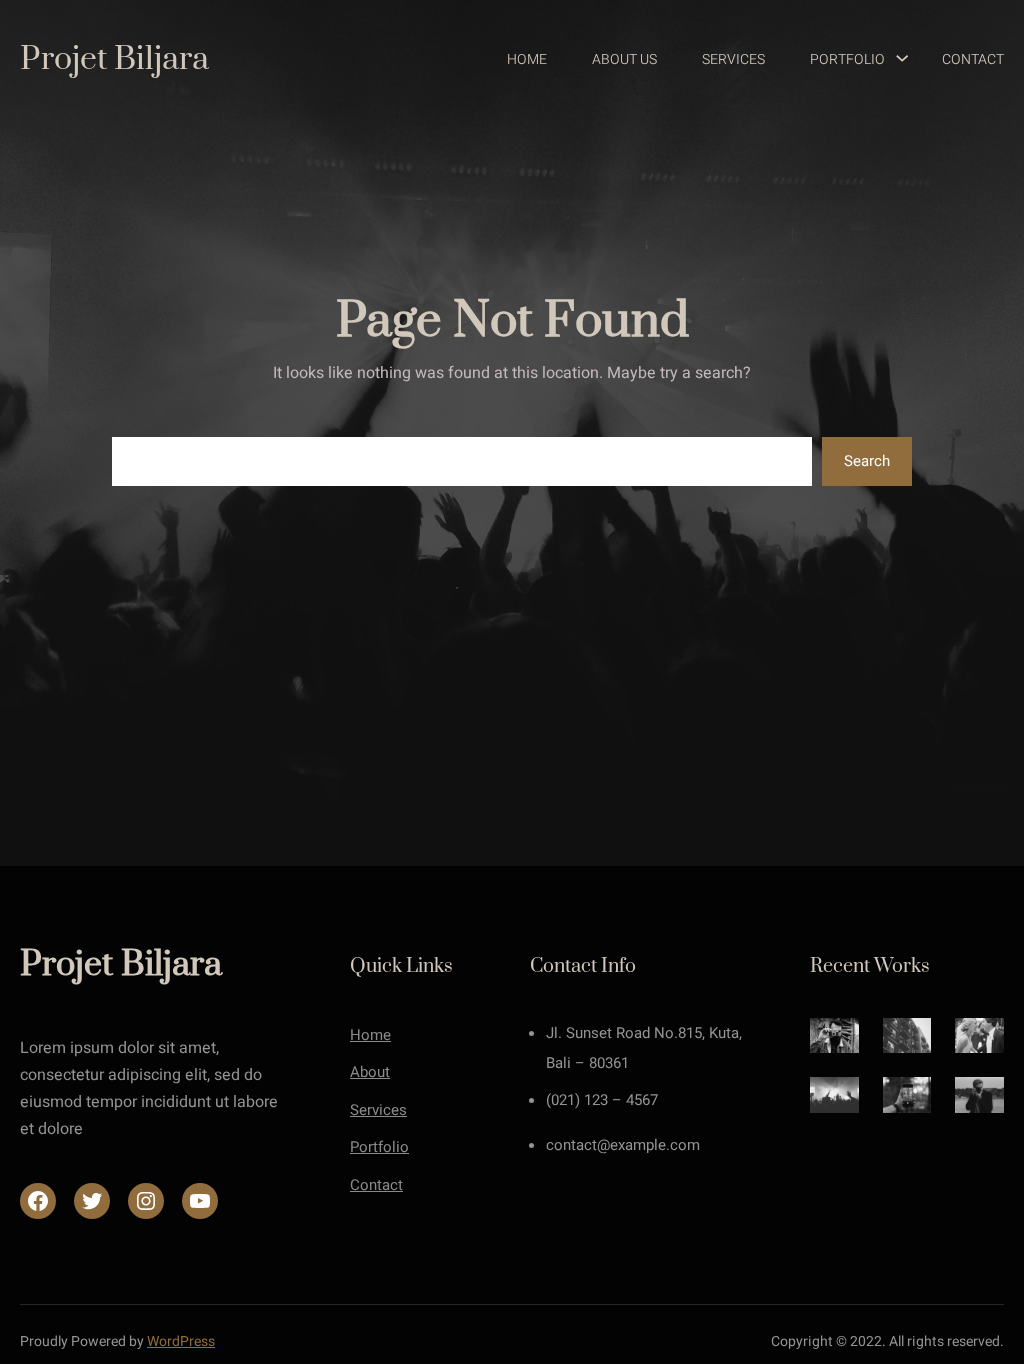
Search (867, 461)
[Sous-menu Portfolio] (893, 60)
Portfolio (379, 1147)
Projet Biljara (114, 59)
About (370, 1072)
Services (378, 1110)
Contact (376, 1185)
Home (370, 1035)
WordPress (181, 1341)
